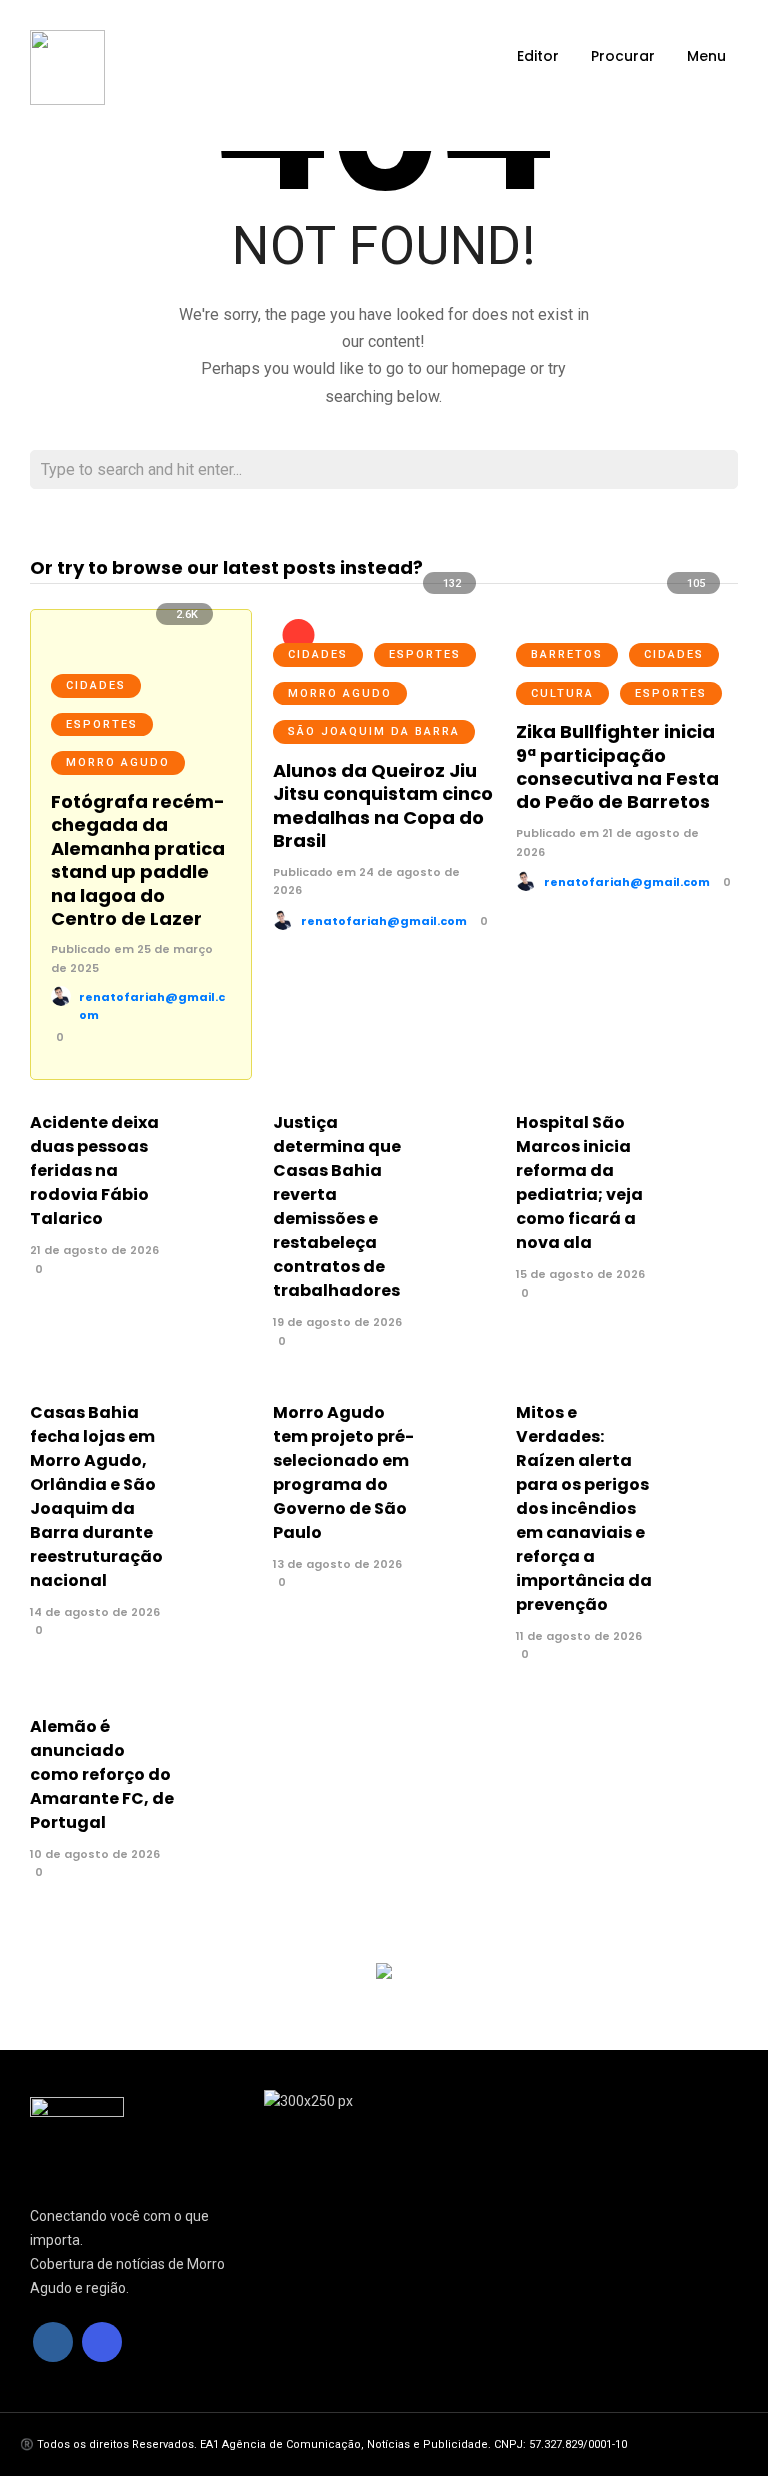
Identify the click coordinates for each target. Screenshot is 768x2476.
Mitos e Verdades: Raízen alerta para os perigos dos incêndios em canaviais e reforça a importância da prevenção (584, 1508)
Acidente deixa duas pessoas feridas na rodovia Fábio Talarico (94, 1170)
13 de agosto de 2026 (337, 1564)
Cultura (562, 693)
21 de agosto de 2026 (94, 1250)
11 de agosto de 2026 (579, 1636)
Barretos (567, 654)
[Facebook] (53, 2342)
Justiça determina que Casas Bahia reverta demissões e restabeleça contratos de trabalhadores (337, 1206)
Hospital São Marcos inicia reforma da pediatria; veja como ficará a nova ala (579, 1182)
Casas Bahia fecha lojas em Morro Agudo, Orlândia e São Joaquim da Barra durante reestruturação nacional (96, 1496)
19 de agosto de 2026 (337, 1322)
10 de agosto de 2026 (95, 1854)
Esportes (102, 724)
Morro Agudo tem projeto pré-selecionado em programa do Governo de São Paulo (343, 1472)
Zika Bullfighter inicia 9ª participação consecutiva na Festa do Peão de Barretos (617, 766)
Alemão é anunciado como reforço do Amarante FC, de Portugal (102, 1774)
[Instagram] (102, 2342)
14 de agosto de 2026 (95, 1612)
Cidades (96, 685)
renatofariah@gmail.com (384, 921)
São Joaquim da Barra (374, 731)
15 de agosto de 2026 (580, 1274)
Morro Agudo (118, 762)
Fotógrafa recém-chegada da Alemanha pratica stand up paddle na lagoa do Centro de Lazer (138, 860)
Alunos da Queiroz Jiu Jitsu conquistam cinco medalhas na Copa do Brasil (383, 805)
